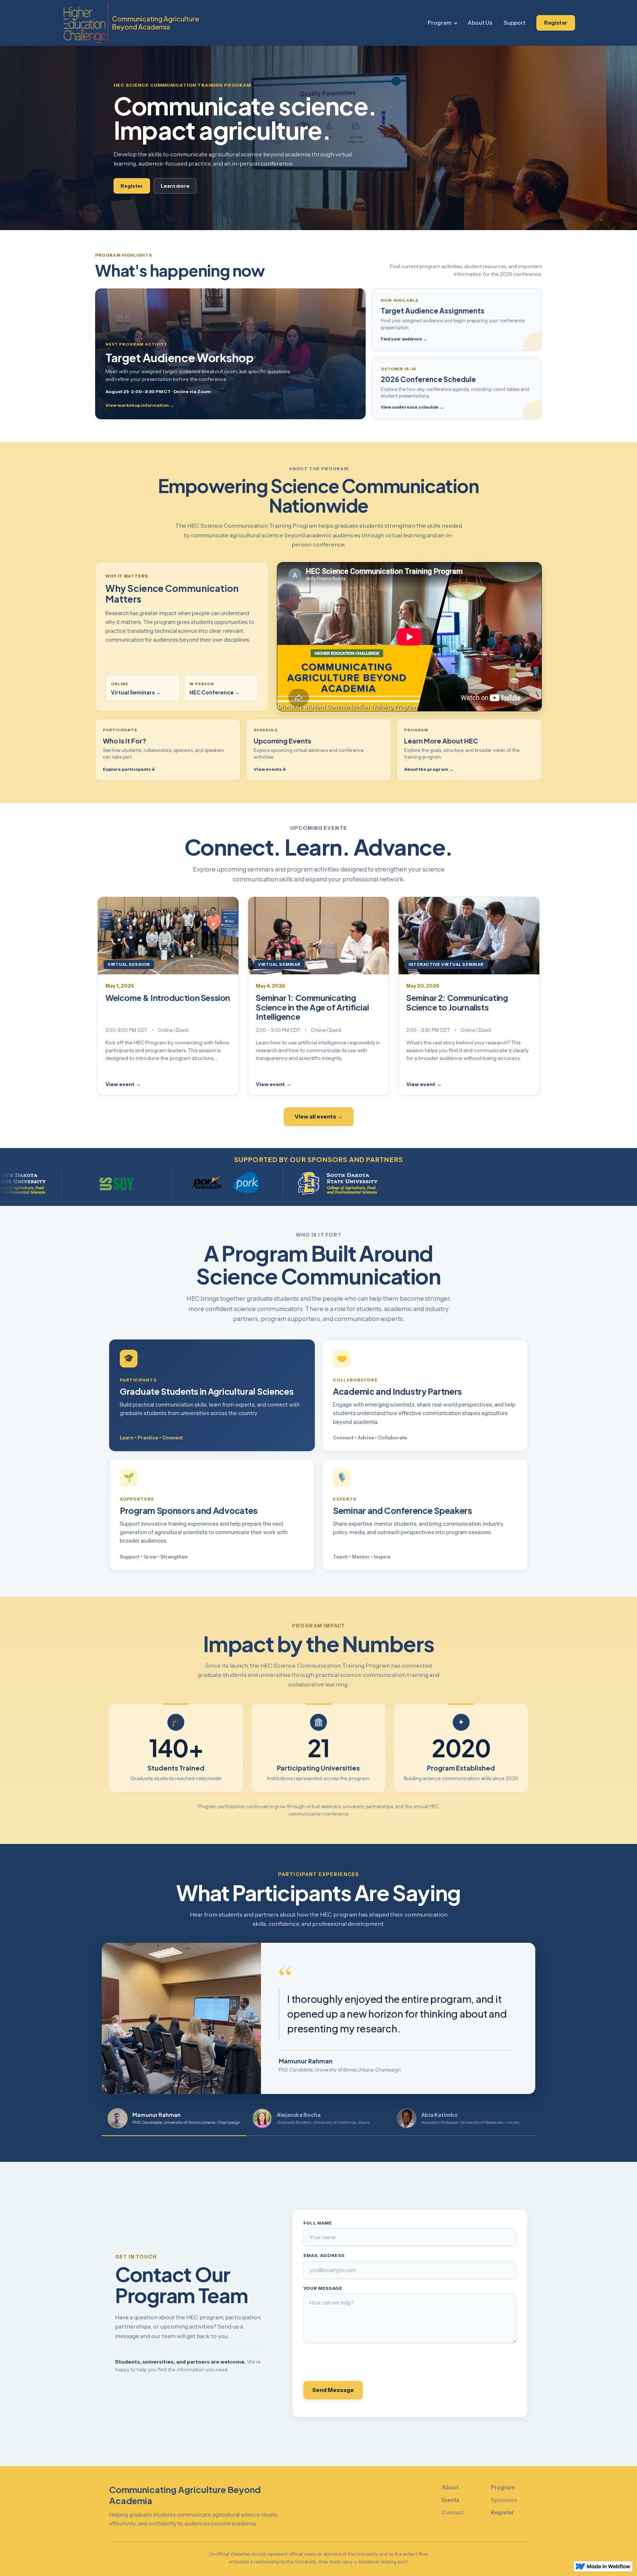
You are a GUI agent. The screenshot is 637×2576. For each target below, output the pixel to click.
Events (450, 2500)
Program (440, 23)
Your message (323, 2288)
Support (514, 23)
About (450, 2487)
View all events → (319, 1117)
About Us (480, 23)
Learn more (175, 186)
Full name (318, 2223)
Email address (324, 2256)
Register (556, 23)
